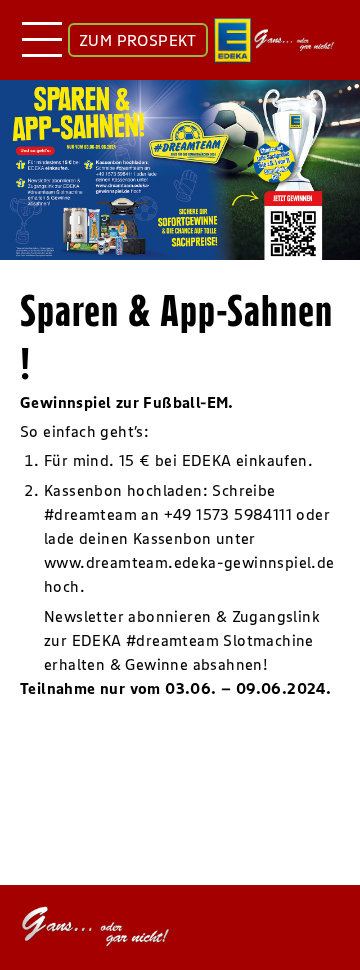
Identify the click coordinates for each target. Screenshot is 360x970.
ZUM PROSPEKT (138, 40)
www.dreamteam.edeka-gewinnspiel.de (189, 562)
